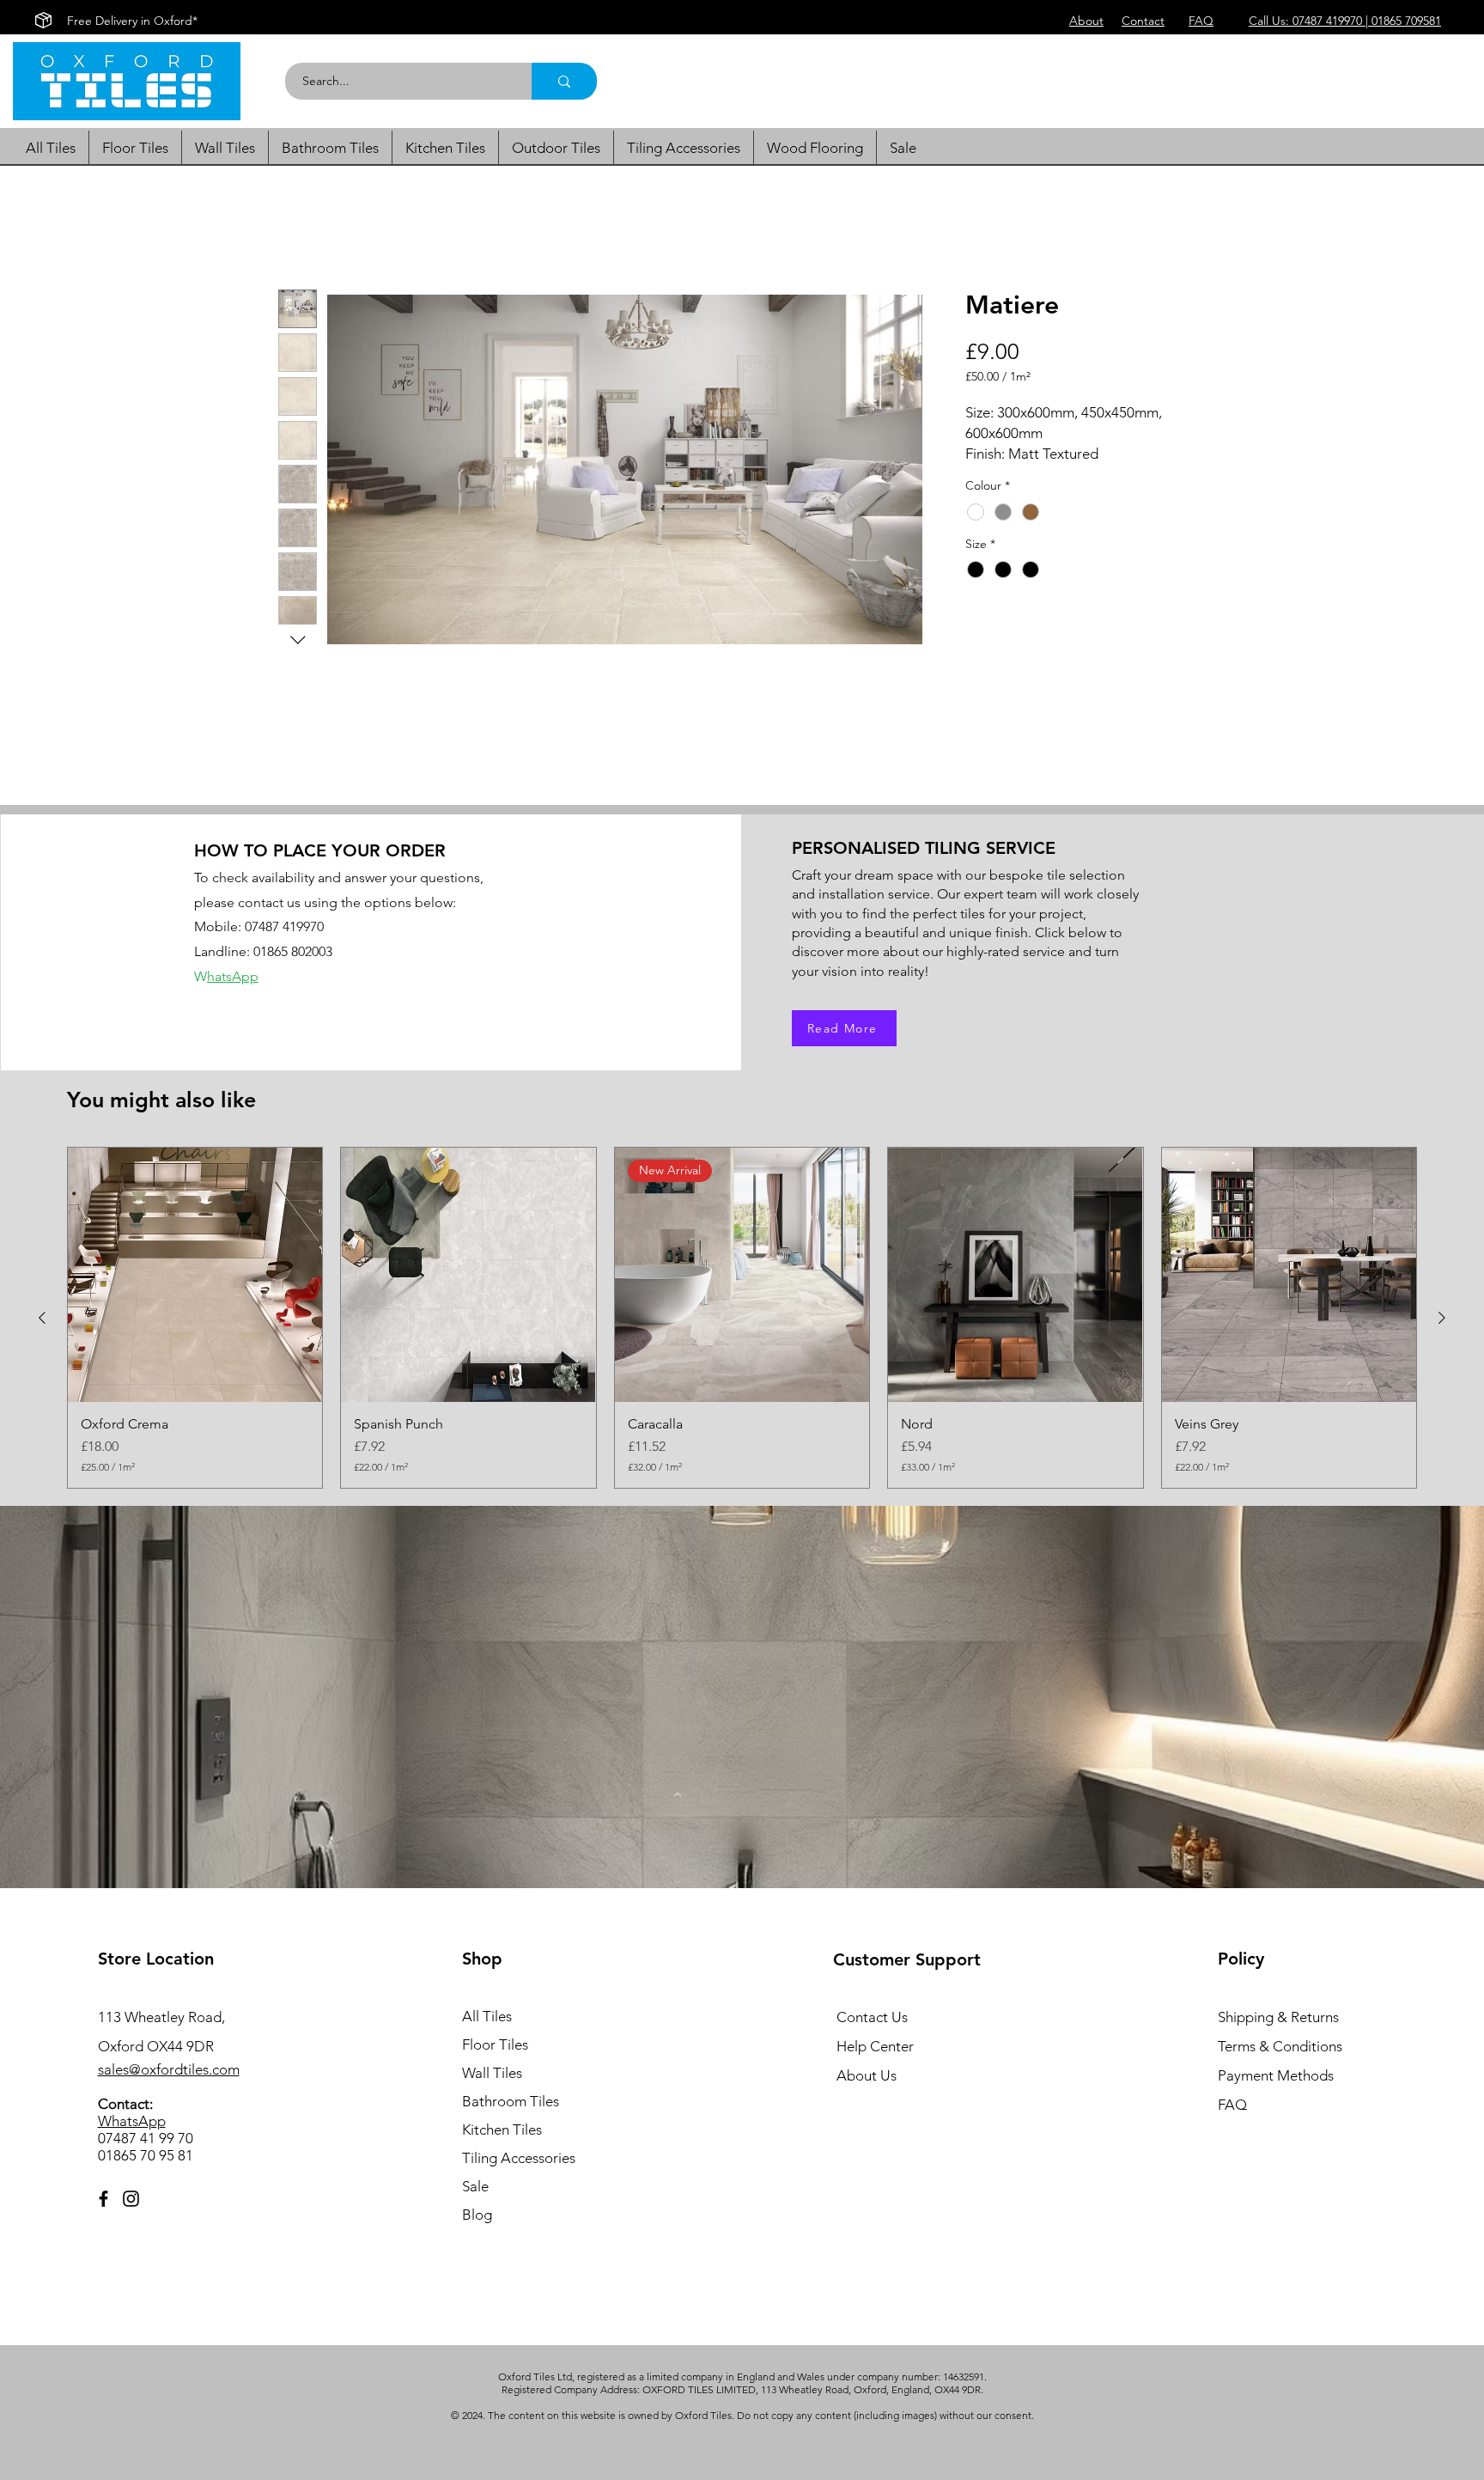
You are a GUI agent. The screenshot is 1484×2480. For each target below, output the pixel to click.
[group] (742, 1318)
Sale (475, 2186)
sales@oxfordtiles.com (169, 2069)
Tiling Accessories (519, 2158)
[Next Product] (1442, 1318)
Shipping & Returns (1278, 2017)
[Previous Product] (42, 1318)
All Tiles (487, 2016)
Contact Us (872, 2017)
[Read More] (678, 1794)
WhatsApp (132, 2121)
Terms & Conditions (1280, 2046)
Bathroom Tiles (511, 2101)
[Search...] (564, 81)
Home (298, 227)
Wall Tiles (492, 2073)
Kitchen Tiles (502, 2130)
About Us (867, 2075)
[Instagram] (131, 2199)
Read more (995, 474)
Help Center (875, 2046)
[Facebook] (103, 2199)
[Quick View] (195, 1275)
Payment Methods (1277, 2075)
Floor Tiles (495, 2044)
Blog (477, 2215)
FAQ (1232, 2105)
